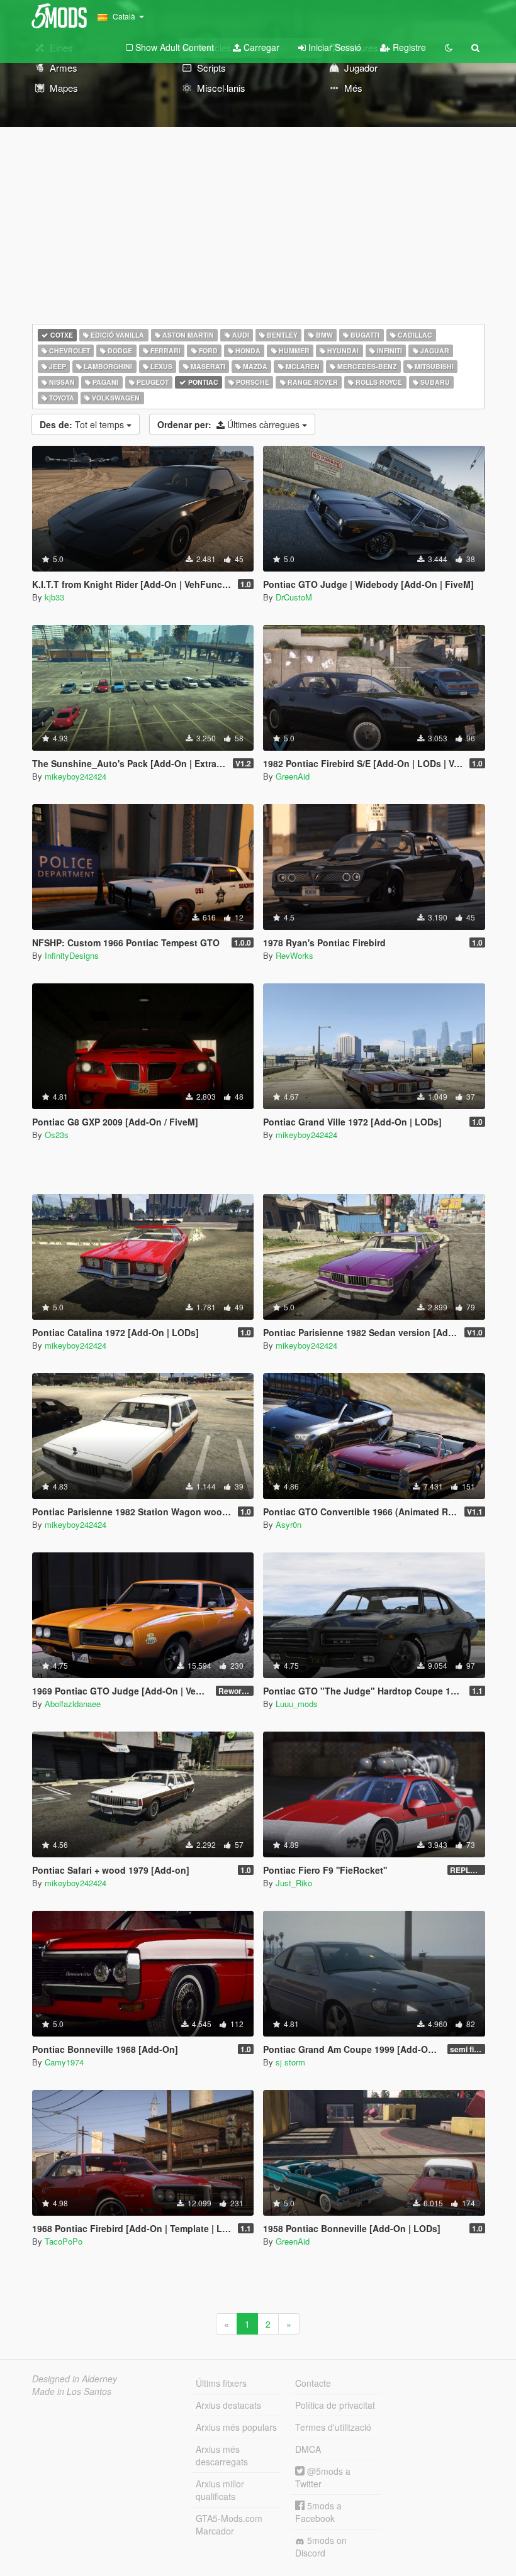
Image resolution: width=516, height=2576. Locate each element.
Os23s (57, 1135)
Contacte (313, 2383)
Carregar (260, 47)
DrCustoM (294, 597)
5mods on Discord (321, 2546)
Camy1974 (64, 2062)
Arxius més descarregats (222, 2455)
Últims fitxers (221, 2383)
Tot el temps (83, 424)
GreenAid (293, 776)
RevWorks (294, 955)
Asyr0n (289, 1524)
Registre (408, 47)
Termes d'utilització (333, 2427)
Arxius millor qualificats (220, 2490)
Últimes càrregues (230, 424)
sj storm (290, 2062)
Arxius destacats (228, 2405)
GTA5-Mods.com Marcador (229, 2524)
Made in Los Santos (72, 2391)
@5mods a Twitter (323, 2477)
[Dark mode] (449, 47)
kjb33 (54, 597)
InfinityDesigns (72, 955)
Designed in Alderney (75, 2379)
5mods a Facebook (318, 2512)
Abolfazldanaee (73, 1704)
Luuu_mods (297, 1704)
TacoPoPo (64, 2241)
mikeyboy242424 (76, 776)
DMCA (308, 2449)
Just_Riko (294, 1883)
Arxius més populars (236, 2427)
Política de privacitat (335, 2405)
